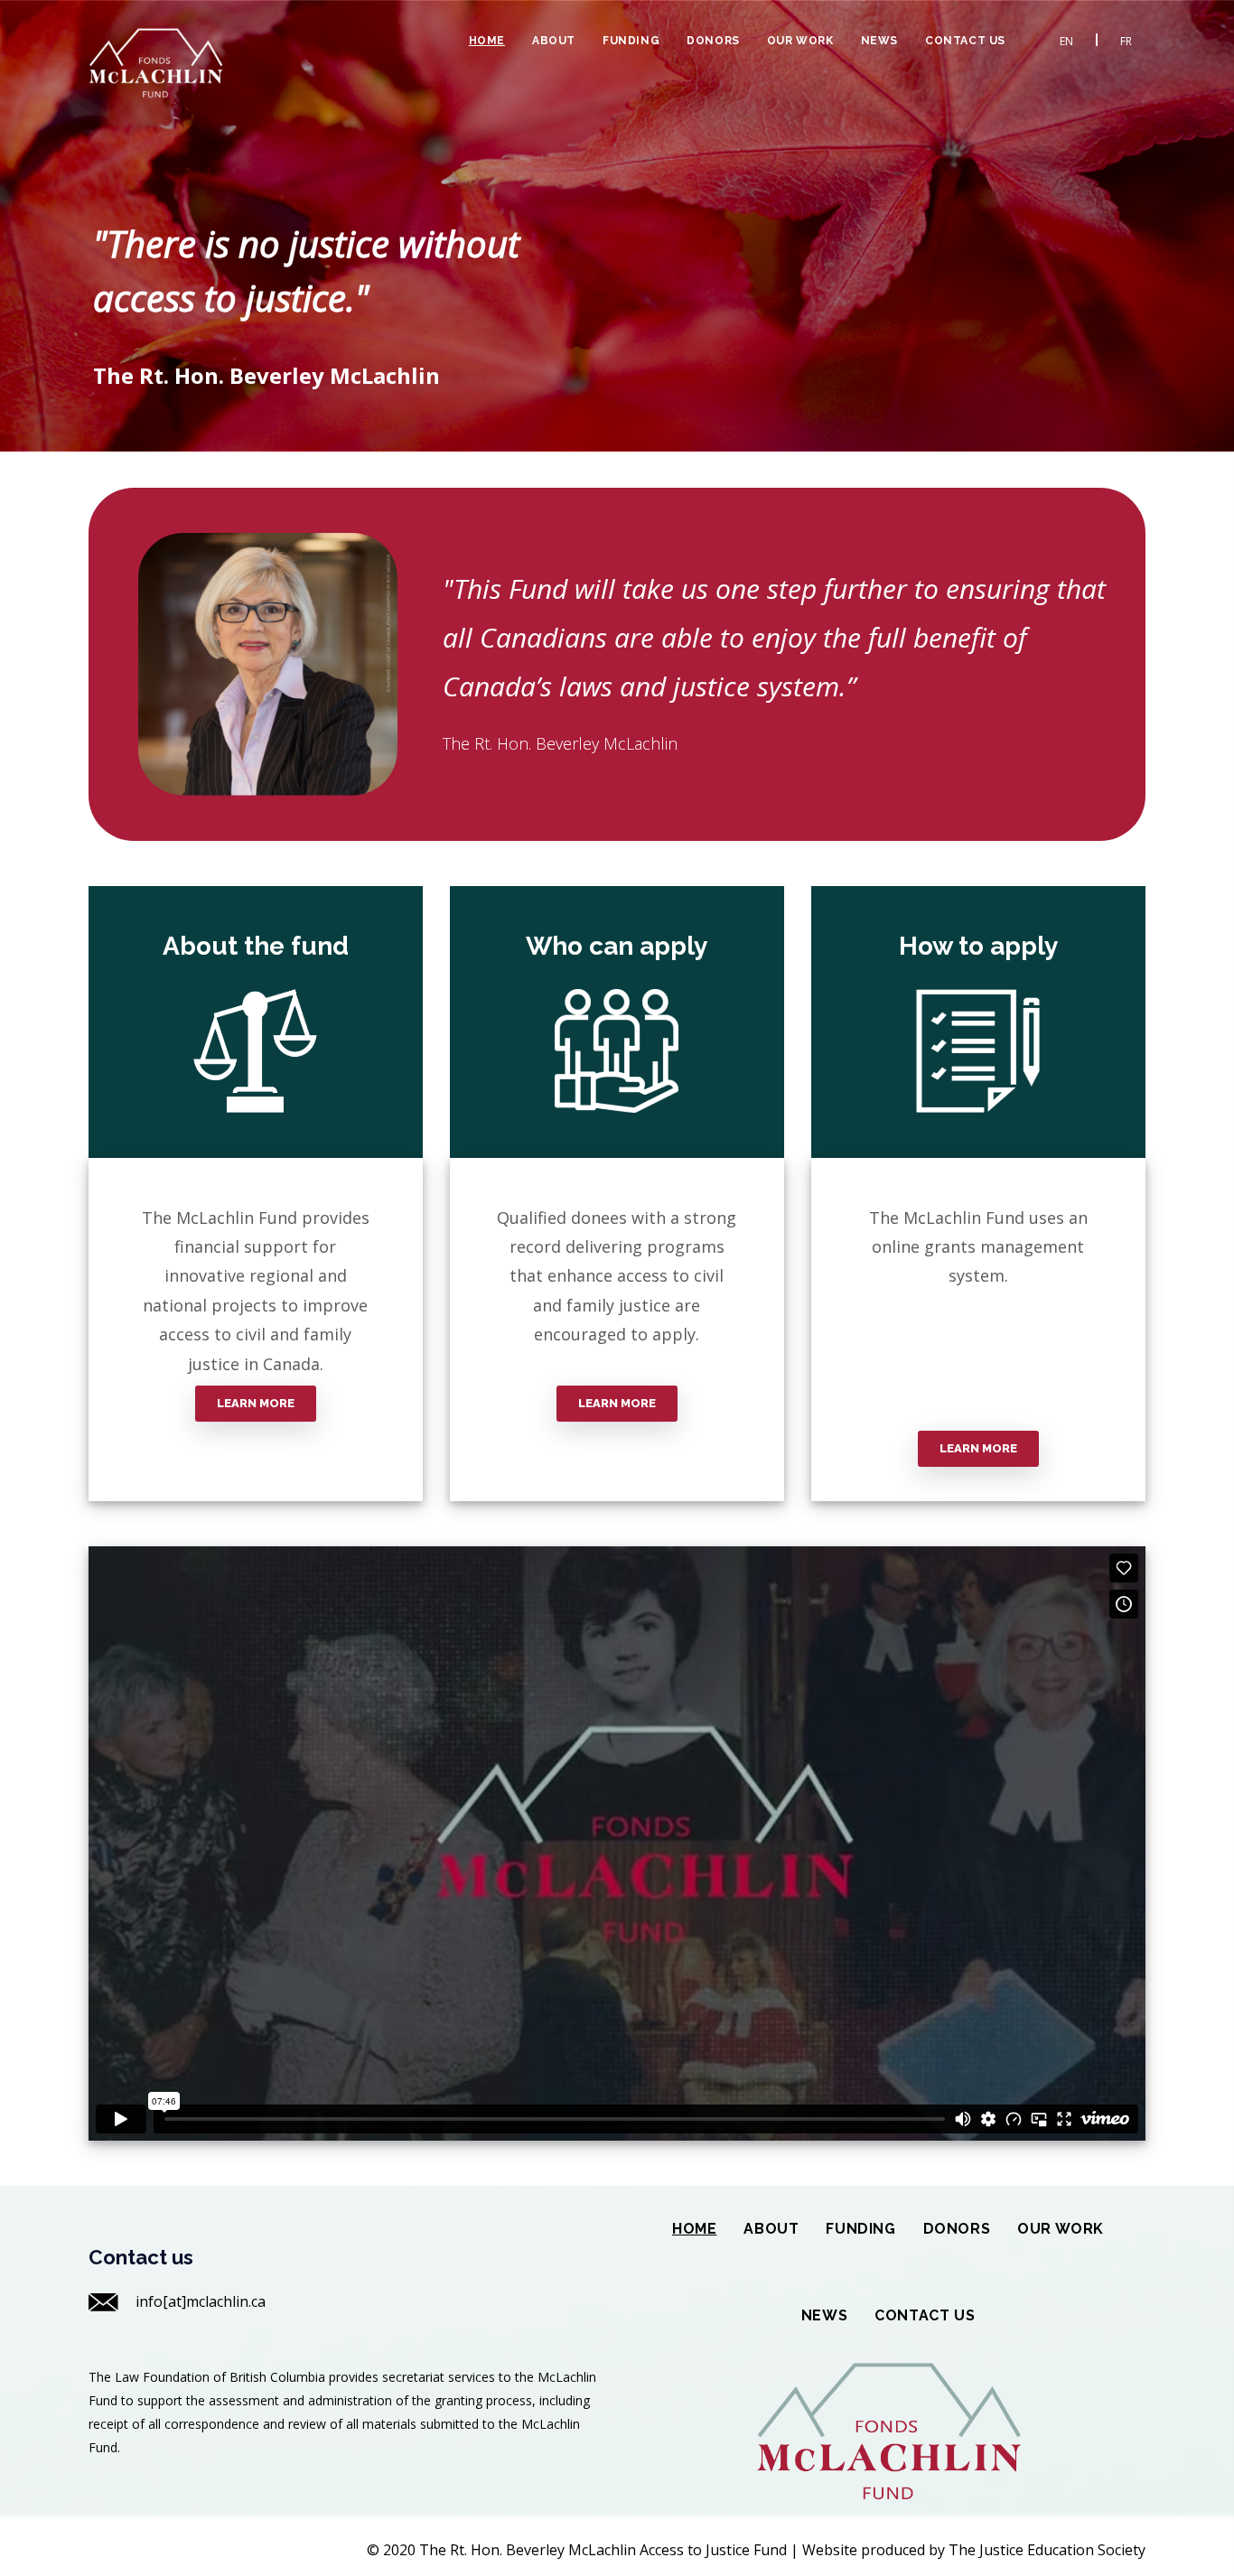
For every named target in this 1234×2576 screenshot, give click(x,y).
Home (487, 41)
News (879, 41)
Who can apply (617, 946)
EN (1066, 41)
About (554, 41)
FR (1126, 41)
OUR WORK (800, 41)
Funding (631, 41)
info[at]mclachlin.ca (201, 2301)
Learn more (256, 1403)
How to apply (978, 946)
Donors (713, 41)
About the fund (256, 946)
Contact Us (965, 41)
